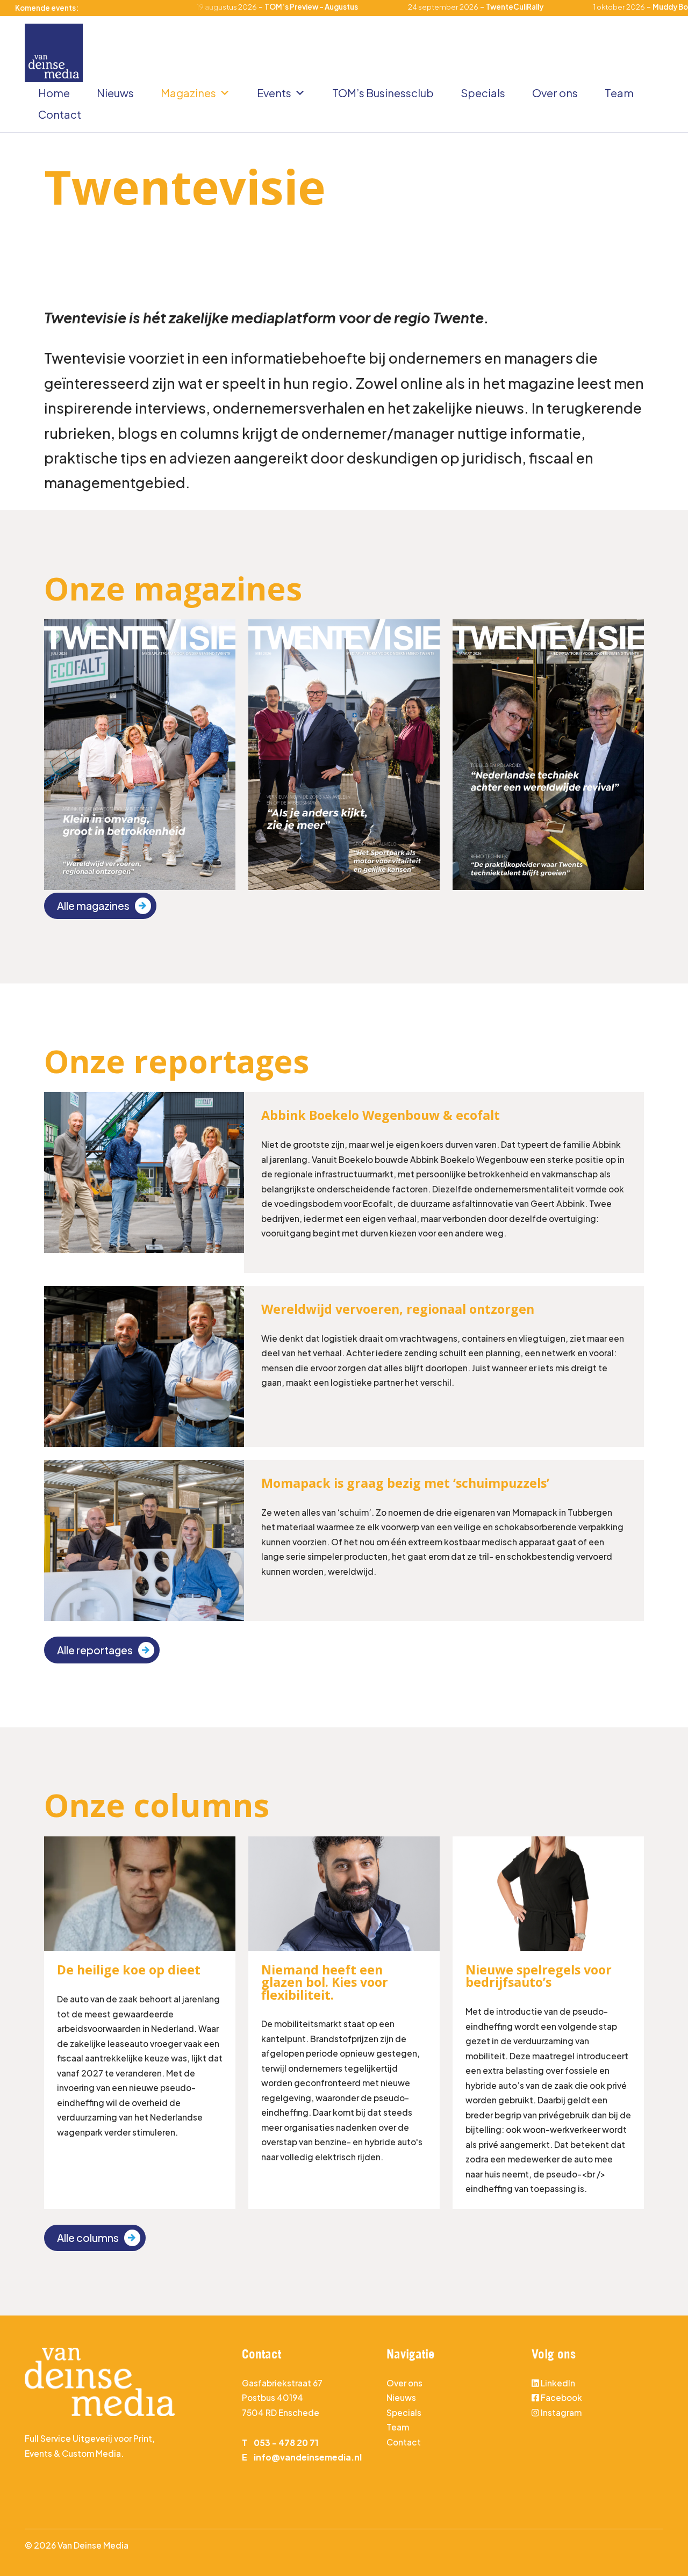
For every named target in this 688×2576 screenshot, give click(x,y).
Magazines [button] (188, 93)
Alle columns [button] (88, 2238)
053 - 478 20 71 (286, 2443)
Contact (60, 114)
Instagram (560, 2412)
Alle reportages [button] (95, 1650)
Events (274, 93)
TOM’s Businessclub (383, 93)
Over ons (555, 93)
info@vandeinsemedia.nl (308, 2457)
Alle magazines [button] (93, 906)
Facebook (561, 2397)
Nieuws (115, 93)
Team (619, 93)
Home (54, 93)
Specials (483, 93)
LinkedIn (558, 2383)
